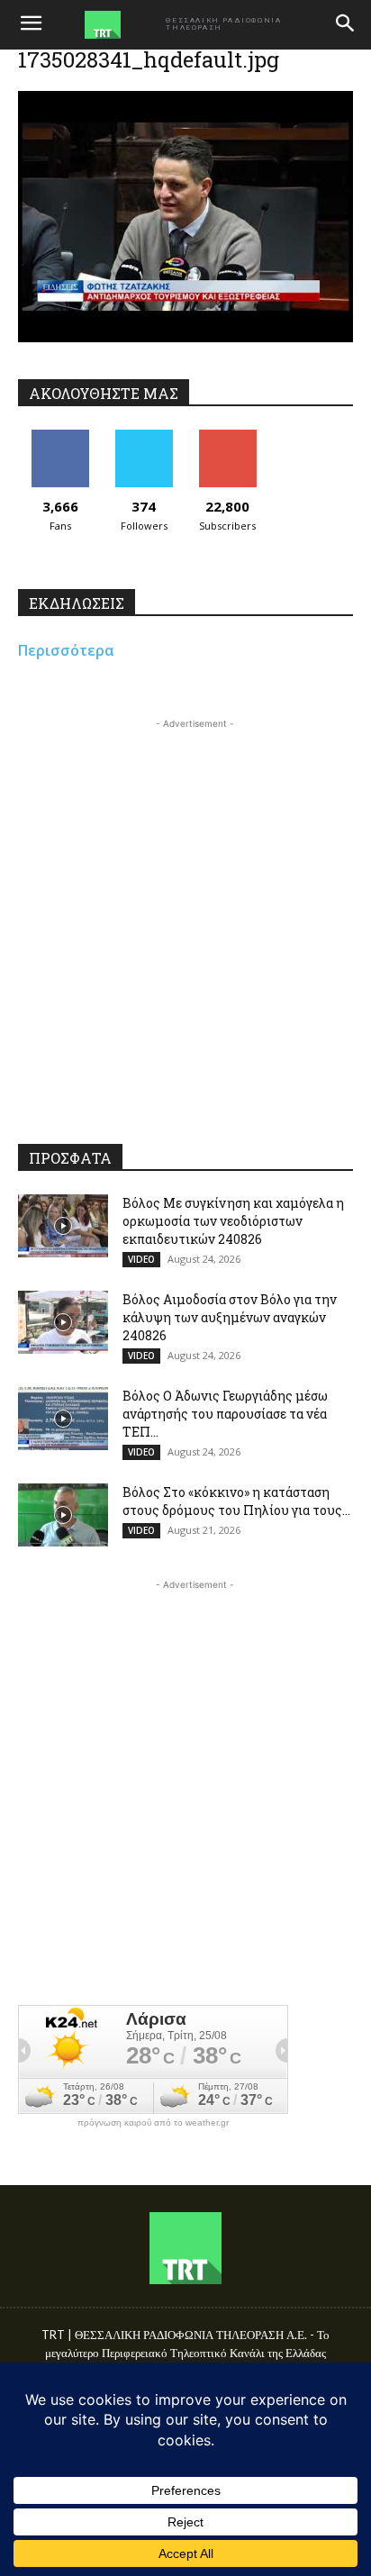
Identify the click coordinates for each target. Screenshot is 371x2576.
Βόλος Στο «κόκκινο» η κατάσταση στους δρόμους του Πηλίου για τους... (236, 1501)
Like (60, 436)
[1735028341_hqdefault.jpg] (185, 337)
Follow (144, 436)
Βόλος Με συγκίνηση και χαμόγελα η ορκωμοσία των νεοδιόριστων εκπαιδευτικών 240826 (233, 1221)
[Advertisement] (185, 919)
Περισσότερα (66, 650)
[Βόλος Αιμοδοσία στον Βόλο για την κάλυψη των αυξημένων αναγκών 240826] (63, 1322)
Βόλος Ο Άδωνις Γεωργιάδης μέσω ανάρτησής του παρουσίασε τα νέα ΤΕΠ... (225, 1414)
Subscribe (228, 436)
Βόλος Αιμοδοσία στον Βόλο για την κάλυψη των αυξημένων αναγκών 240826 (230, 1317)
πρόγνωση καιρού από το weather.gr (153, 2123)
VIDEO (141, 1259)
